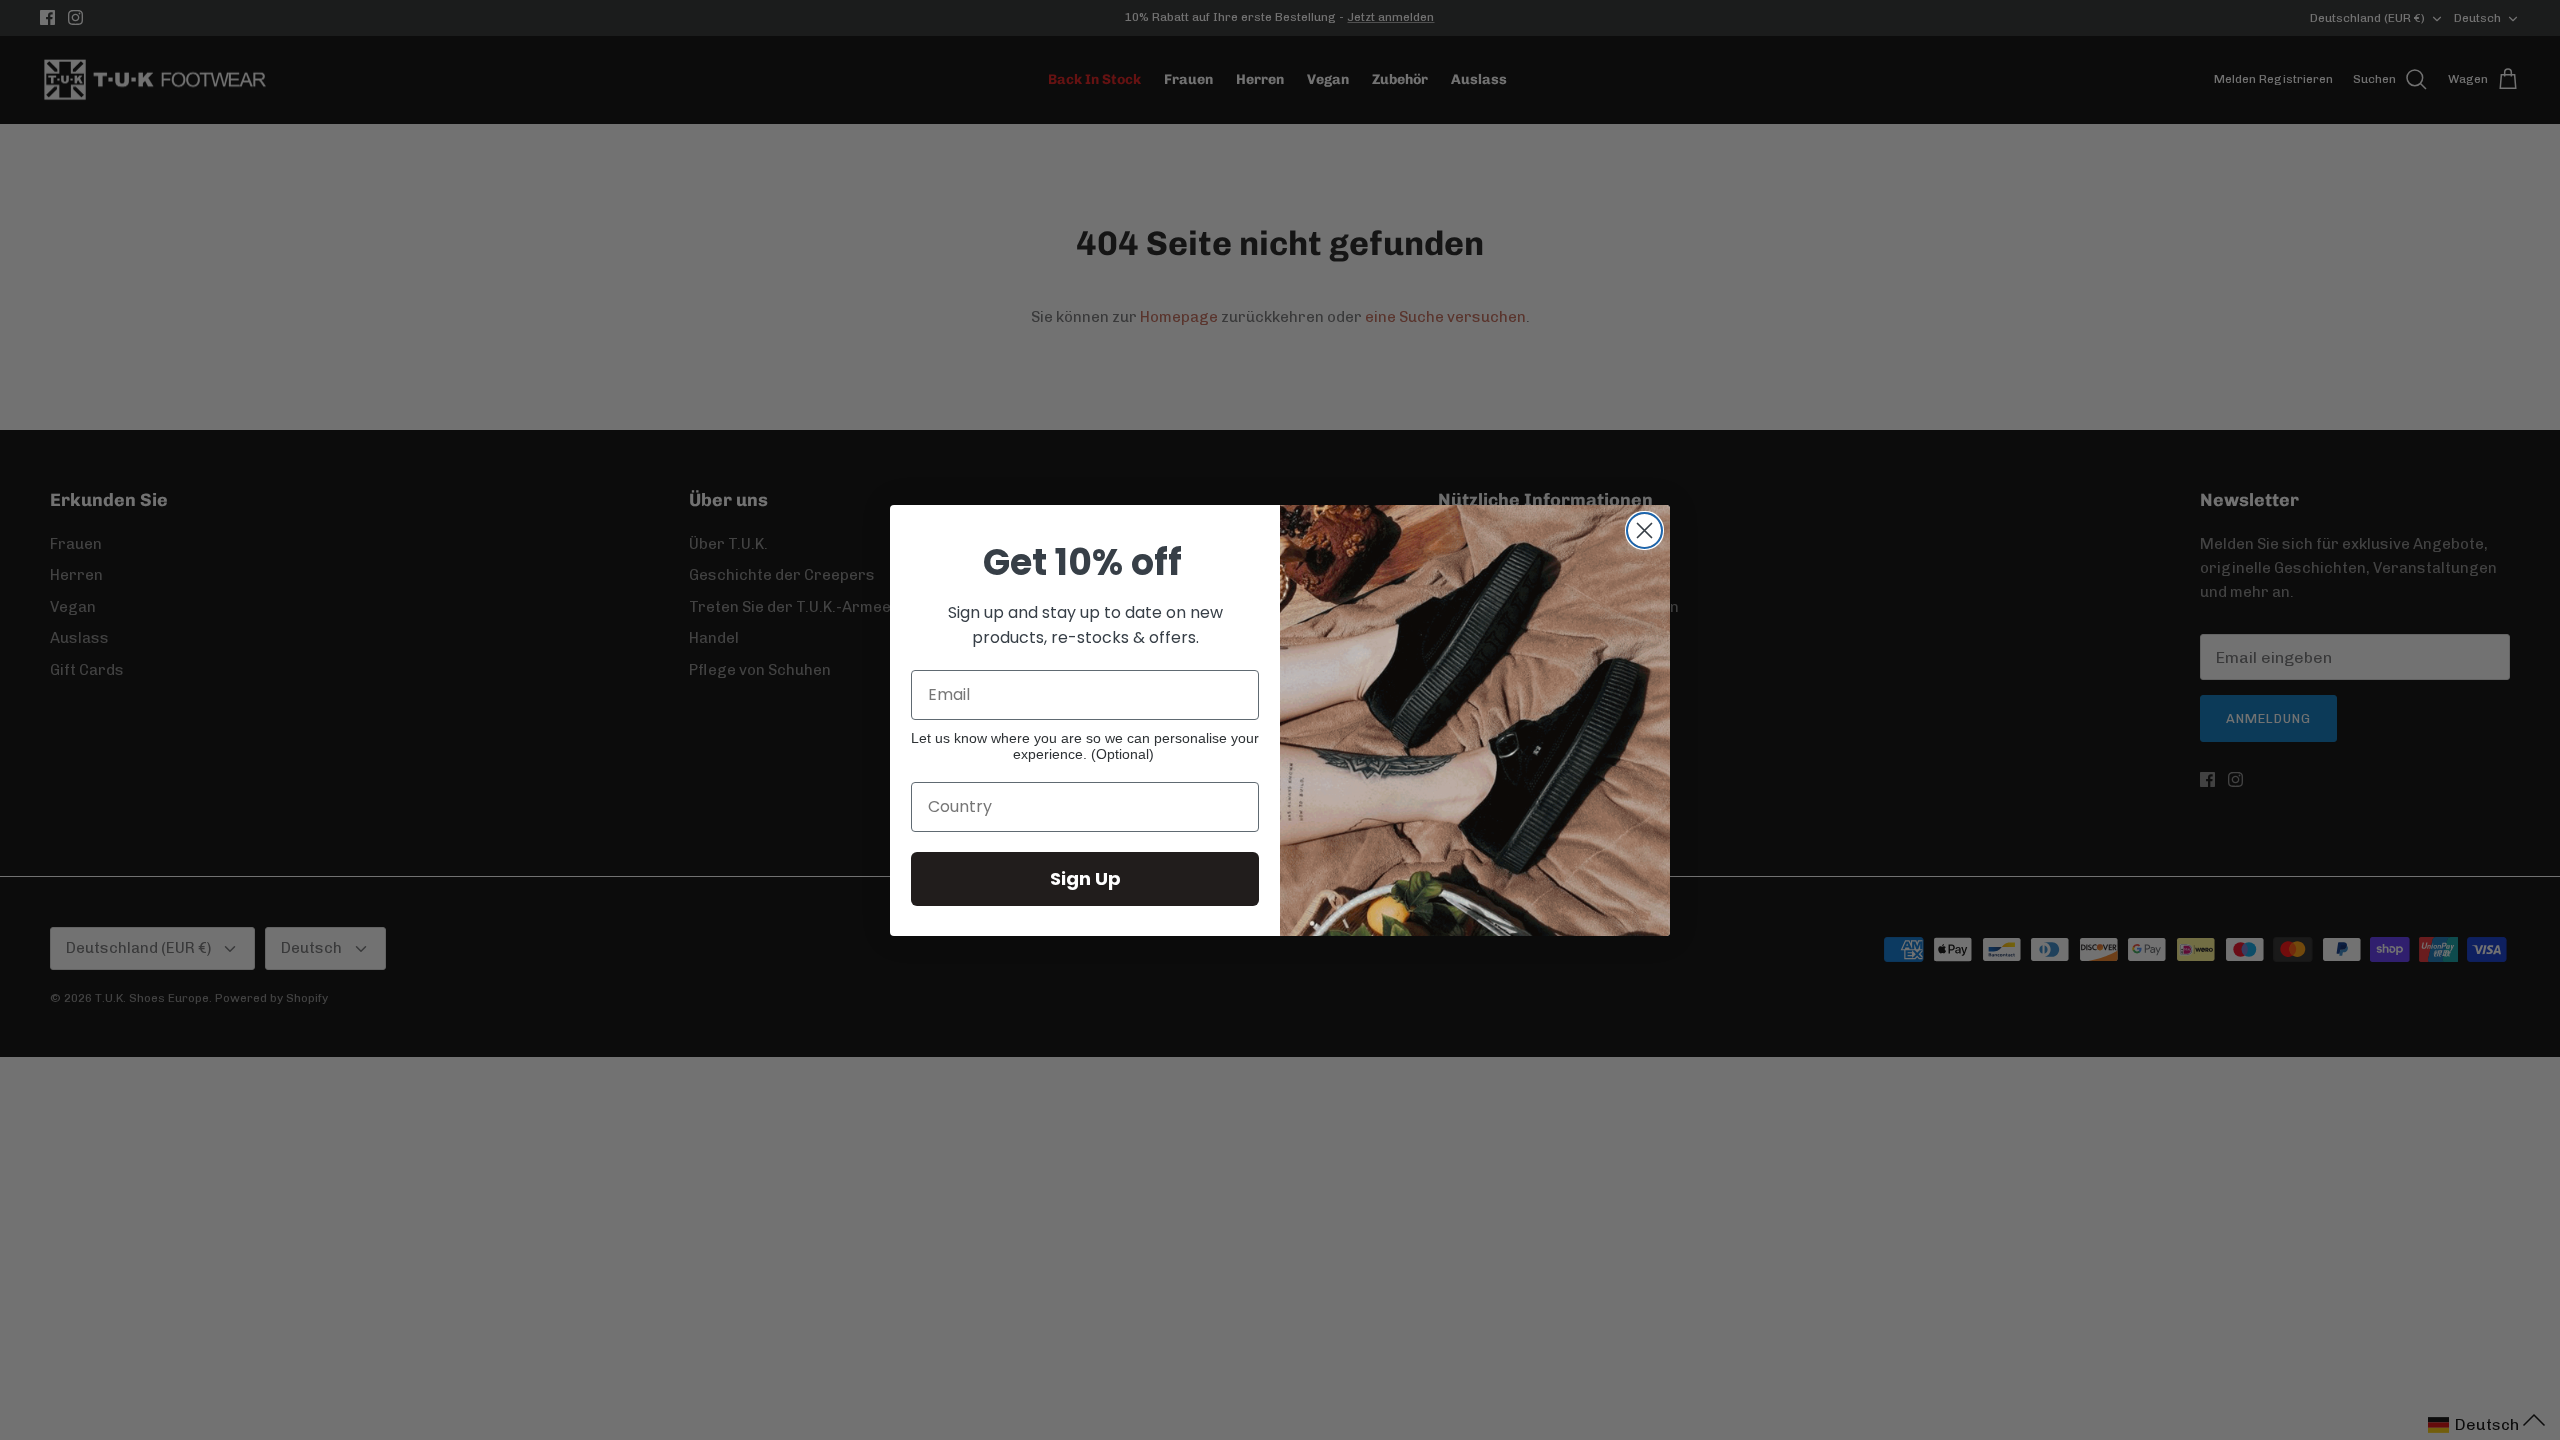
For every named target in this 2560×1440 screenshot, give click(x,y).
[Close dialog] (1644, 530)
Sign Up (1085, 878)
